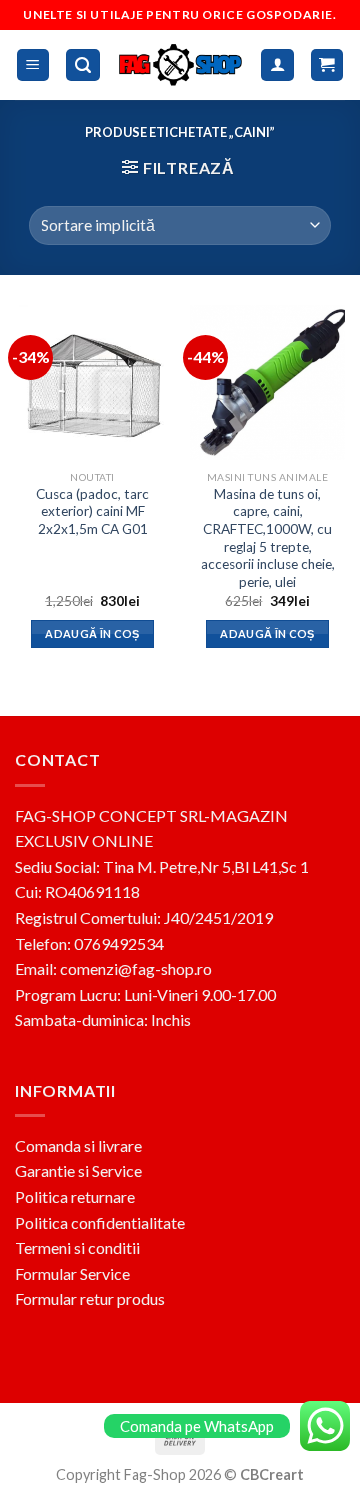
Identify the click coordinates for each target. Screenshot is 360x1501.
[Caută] (83, 65)
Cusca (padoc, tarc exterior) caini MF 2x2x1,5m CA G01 (92, 511)
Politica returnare (75, 1196)
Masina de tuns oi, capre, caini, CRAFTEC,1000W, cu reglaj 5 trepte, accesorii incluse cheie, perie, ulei (268, 538)
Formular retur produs (90, 1298)
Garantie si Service (78, 1170)
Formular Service (72, 1273)
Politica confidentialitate (100, 1222)
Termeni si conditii (77, 1247)
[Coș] (327, 65)
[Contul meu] (277, 65)
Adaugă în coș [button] (92, 633)
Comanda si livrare (78, 1145)
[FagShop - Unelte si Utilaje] (181, 64)
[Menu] (33, 65)
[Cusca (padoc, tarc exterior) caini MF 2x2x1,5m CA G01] (92, 382)
